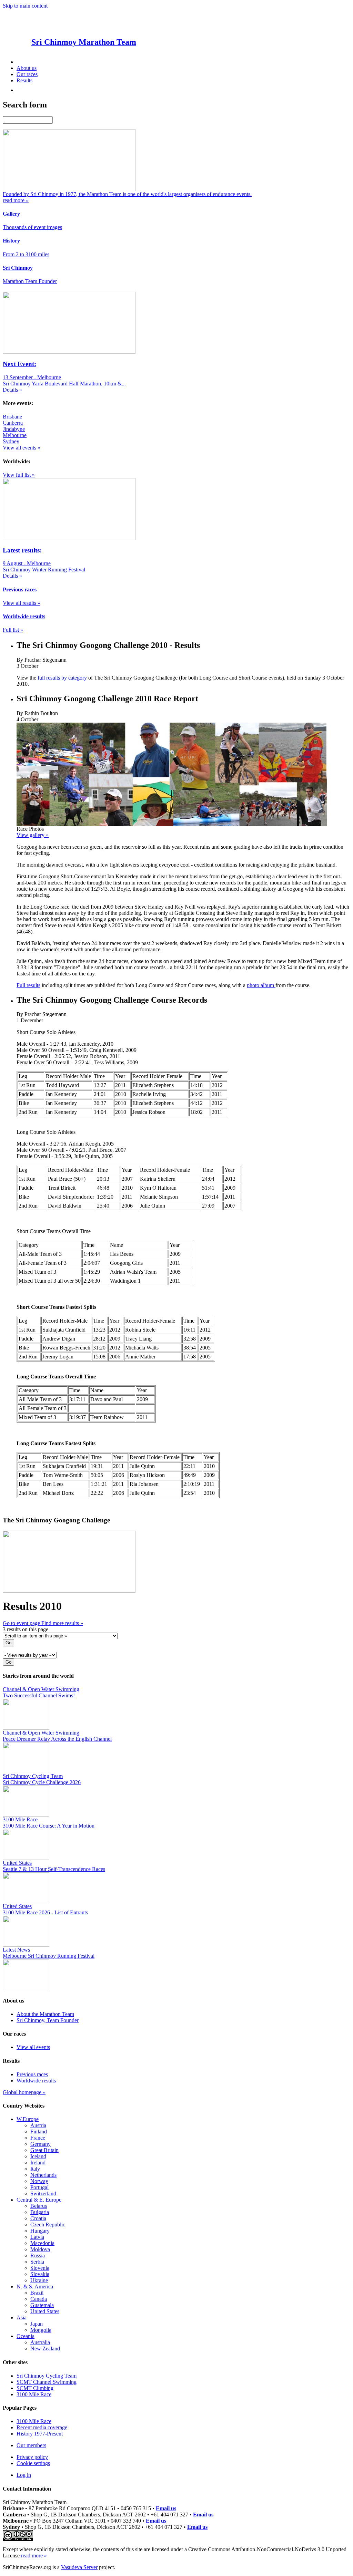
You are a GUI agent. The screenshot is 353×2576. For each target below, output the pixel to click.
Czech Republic (48, 2225)
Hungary (40, 2231)
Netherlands (43, 2175)
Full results (28, 985)
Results (24, 80)
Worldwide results (36, 2081)
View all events (33, 2047)
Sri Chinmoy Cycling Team (47, 2376)
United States (45, 2311)
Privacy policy (32, 2457)
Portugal (39, 2187)
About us (27, 68)
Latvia (37, 2237)
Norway (39, 2181)
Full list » (13, 630)
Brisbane (12, 417)
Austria (38, 2125)
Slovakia (40, 2274)
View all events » (22, 448)
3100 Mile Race (34, 2394)
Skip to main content (25, 6)
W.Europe (28, 2119)
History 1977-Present (40, 2434)
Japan (37, 2324)
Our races (27, 74)
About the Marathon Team (45, 2014)
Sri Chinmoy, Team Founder (48, 2020)
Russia (38, 2256)
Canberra (13, 423)
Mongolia (41, 2330)
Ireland (38, 2163)
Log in (24, 2475)
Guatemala (42, 2305)
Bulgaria (40, 2212)
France (38, 2138)
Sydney (11, 441)
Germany (41, 2144)
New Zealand (45, 2349)
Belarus (39, 2206)
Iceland (38, 2156)
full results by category (62, 678)
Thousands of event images (32, 227)
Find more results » (62, 1623)
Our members (31, 2445)
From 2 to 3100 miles (26, 254)
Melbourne (15, 435)
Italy (35, 2169)
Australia (40, 2342)
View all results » (22, 603)
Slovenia (40, 2268)
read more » (34, 2556)
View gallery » (33, 835)
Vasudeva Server (79, 2567)
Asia (22, 2318)
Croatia (38, 2218)
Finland (39, 2132)
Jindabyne (14, 429)
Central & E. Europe (39, 2200)
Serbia (37, 2262)
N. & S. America (35, 2287)
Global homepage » (24, 2092)
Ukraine (39, 2280)
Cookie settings (33, 2463)
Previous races (32, 2074)
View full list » (19, 475)
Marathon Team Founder (30, 281)
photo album (261, 985)
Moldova (40, 2249)
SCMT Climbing (35, 2388)
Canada (39, 2299)
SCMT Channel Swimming (47, 2382)
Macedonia (42, 2243)
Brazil (37, 2293)
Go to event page (22, 1623)
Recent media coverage (42, 2427)
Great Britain (44, 2150)
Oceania (26, 2336)
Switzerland (43, 2194)
